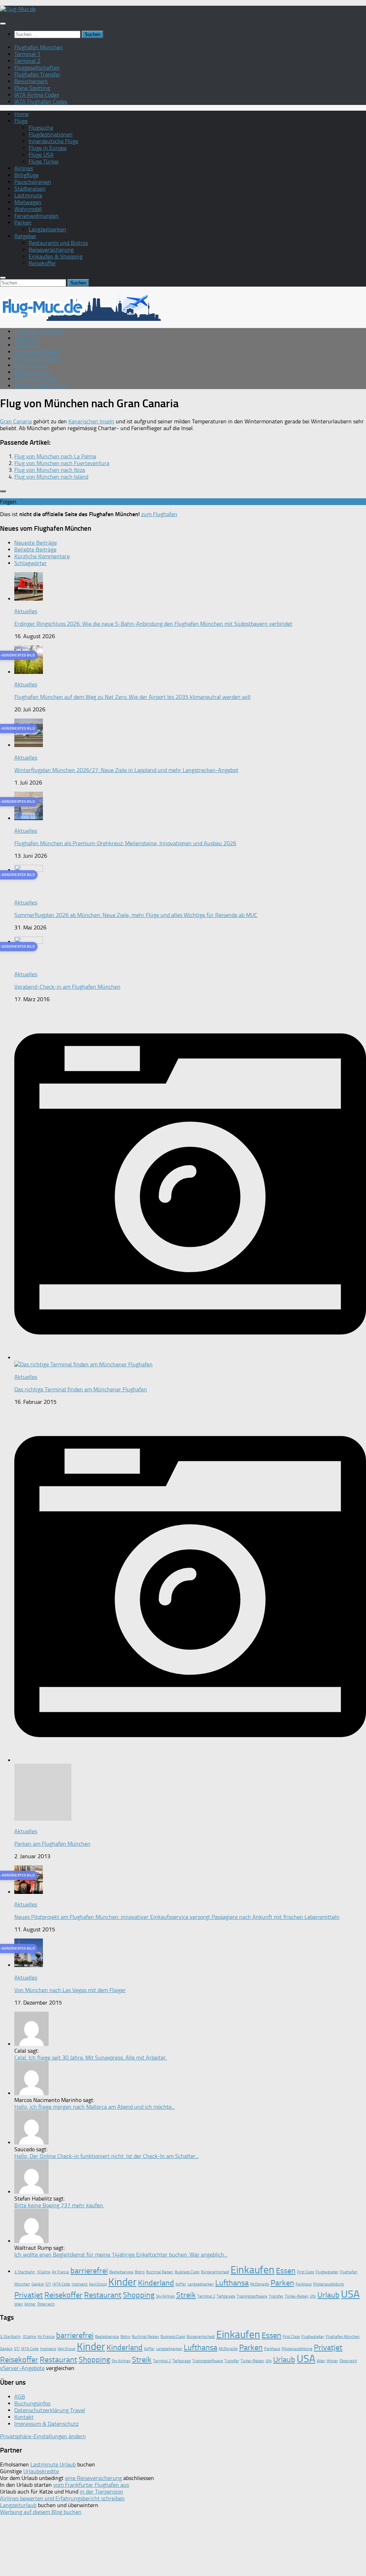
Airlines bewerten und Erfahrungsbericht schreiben (62, 2498)
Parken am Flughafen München (52, 1844)
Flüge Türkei (44, 162)
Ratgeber (25, 236)
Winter (30, 2304)
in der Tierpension (102, 2492)
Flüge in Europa (48, 148)
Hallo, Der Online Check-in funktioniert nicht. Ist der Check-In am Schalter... (107, 2156)
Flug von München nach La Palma (55, 456)
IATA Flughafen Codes (41, 102)
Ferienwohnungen (36, 216)
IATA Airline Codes (37, 95)
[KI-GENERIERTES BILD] (29, 672)
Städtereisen (30, 189)
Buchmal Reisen (160, 2272)
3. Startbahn (25, 2272)
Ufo (313, 2296)
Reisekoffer (42, 263)
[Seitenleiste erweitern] (3, 491)
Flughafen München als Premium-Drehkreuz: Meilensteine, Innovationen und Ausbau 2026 (125, 843)
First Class (306, 2272)
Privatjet (29, 2295)
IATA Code (61, 2284)
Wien (19, 2304)
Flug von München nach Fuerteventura (62, 463)
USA (350, 2294)
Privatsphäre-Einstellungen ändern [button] (43, 2436)
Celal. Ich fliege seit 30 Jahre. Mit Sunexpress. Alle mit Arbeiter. (91, 2058)
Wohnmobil (28, 209)
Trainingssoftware (252, 2296)
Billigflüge (26, 175)
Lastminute (28, 195)
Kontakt (24, 2417)
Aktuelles (26, 611)
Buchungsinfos (32, 2403)
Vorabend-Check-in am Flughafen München (67, 987)
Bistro (140, 2272)
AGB (20, 2397)
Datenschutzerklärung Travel (50, 2410)
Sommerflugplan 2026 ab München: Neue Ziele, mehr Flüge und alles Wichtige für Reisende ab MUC (136, 915)
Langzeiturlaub (18, 2505)
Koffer (181, 2284)
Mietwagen (28, 202)
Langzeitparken (47, 229)
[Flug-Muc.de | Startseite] (18, 9)
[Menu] (3, 24)
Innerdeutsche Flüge (53, 141)
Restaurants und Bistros (58, 243)
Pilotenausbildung (328, 2284)
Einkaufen (253, 2270)
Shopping (139, 2295)
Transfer (276, 2296)
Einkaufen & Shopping (56, 256)
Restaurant (103, 2295)
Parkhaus (304, 2284)
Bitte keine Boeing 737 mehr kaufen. (59, 2205)
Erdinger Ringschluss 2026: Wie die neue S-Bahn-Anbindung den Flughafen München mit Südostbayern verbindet (153, 624)
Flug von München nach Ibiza (50, 470)
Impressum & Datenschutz (46, 2424)
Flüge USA (41, 155)
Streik (186, 2295)
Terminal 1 (27, 54)
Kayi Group (98, 2284)
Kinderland (156, 2283)
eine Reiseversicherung (93, 2478)
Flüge (21, 121)
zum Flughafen (159, 514)
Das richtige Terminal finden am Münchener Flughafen (81, 1389)
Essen (286, 2271)
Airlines (24, 168)
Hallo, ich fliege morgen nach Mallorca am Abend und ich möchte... (95, 2107)
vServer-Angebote (22, 2368)
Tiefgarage (226, 2296)
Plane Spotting (32, 88)
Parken (23, 223)
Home (21, 114)
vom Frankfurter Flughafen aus (91, 2485)
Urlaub (328, 2295)
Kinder (122, 2282)
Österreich (46, 2304)
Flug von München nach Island (51, 477)
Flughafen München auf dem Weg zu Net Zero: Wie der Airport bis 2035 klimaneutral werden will (132, 697)
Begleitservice (121, 2272)
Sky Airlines (165, 2296)
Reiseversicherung (51, 250)
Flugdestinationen (51, 134)
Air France (60, 2272)
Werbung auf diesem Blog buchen (41, 2512)
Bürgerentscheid (215, 2272)
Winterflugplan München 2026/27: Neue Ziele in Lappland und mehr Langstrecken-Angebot (126, 770)
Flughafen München (39, 47)
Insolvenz (80, 2284)
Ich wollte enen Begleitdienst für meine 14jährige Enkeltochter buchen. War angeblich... (121, 2255)
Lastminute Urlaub (53, 2464)
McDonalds (260, 2284)
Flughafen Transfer (37, 74)
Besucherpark (31, 81)
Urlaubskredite (41, 2471)
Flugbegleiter (327, 2272)
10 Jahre (43, 2272)
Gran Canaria (16, 421)
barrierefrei (89, 2271)
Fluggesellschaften (37, 68)
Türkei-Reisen (297, 2296)
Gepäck (38, 2284)
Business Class (187, 2272)
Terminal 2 (27, 61)
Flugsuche (41, 128)
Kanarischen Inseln (91, 421)
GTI (48, 2284)
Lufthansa (232, 2283)
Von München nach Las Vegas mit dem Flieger (70, 1990)
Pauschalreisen (33, 182)
